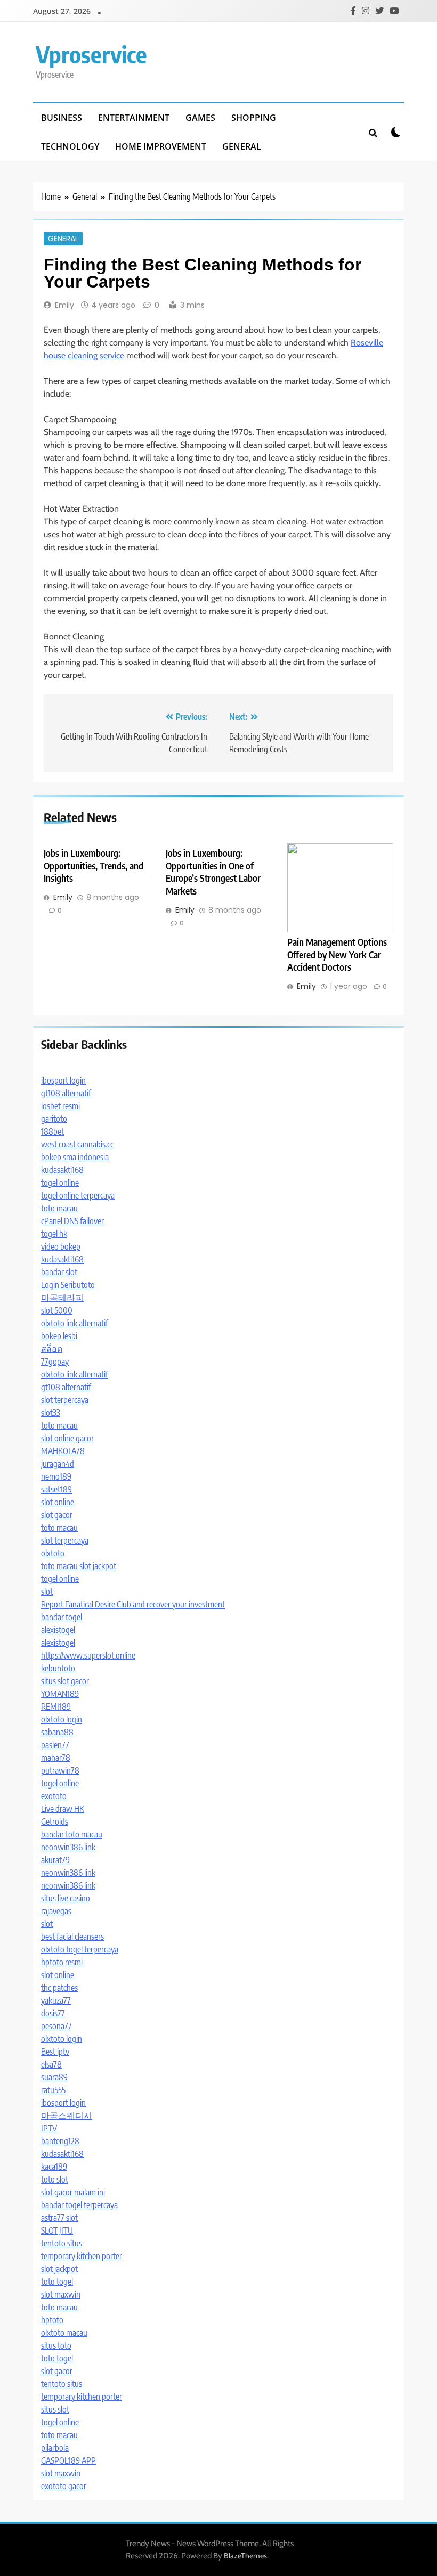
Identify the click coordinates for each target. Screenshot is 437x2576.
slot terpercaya (65, 1400)
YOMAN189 (60, 1694)
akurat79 (55, 1860)
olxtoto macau (64, 2333)
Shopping (254, 118)
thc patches (59, 1988)
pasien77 (55, 1745)
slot (47, 1591)
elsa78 (51, 2064)
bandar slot (59, 1272)
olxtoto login (62, 1719)
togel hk (54, 1234)
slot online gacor (67, 1438)
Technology (70, 146)
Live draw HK (63, 1809)
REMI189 (56, 1707)
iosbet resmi (60, 1106)
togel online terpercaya (78, 1195)
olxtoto (53, 1553)
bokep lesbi (59, 1336)
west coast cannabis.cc (77, 1144)
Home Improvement (161, 146)
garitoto (54, 1119)
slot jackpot (98, 1566)
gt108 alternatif (66, 1093)
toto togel (57, 2282)
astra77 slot (59, 2218)
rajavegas (56, 1911)
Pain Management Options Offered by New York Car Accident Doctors (337, 955)
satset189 (56, 1489)
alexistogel (58, 1630)
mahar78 (56, 1758)
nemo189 (56, 1476)
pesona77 (56, 2026)
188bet (52, 1131)
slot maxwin (61, 2294)
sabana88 (57, 1732)
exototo (54, 1796)
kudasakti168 (62, 1170)
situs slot (55, 2409)
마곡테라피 (62, 1298)
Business (62, 118)
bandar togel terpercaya (79, 2205)
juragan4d (58, 1464)
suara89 (54, 2077)
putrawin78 (60, 1770)
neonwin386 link (68, 1847)
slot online (58, 1502)
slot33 (51, 1413)
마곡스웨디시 (67, 2115)
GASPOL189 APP (68, 2460)
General (242, 146)
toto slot (55, 2179)
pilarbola (55, 2448)
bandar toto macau (72, 1834)
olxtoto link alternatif (75, 1323)
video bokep (61, 1246)
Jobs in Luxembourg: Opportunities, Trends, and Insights (94, 866)
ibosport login (63, 1080)
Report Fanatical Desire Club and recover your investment (133, 1604)
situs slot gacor (65, 1681)
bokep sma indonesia (75, 1157)
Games (200, 118)
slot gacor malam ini (73, 2192)
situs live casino (66, 1898)
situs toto (56, 2345)
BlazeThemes (245, 2556)
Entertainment (134, 118)
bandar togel (62, 1617)
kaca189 (54, 2167)
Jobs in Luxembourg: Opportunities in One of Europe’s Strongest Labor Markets (213, 872)
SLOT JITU (57, 2230)
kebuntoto (58, 1668)
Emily (64, 305)
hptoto (52, 2320)
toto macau (59, 1208)
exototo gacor (64, 2486)
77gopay (55, 1361)
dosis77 (53, 2013)
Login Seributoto (68, 1285)
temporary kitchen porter (82, 2256)
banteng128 (60, 2141)
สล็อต (52, 1349)
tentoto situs (62, 2243)
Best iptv (55, 2052)
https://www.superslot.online (88, 1655)
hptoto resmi (62, 1962)
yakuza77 (56, 2000)
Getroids (55, 1822)
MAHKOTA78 (63, 1451)
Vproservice (91, 54)
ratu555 (53, 2090)
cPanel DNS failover (72, 1221)
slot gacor (57, 1515)
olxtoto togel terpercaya (80, 1949)
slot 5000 (57, 1310)
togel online (60, 1183)
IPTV (49, 2128)
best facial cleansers (72, 1937)
